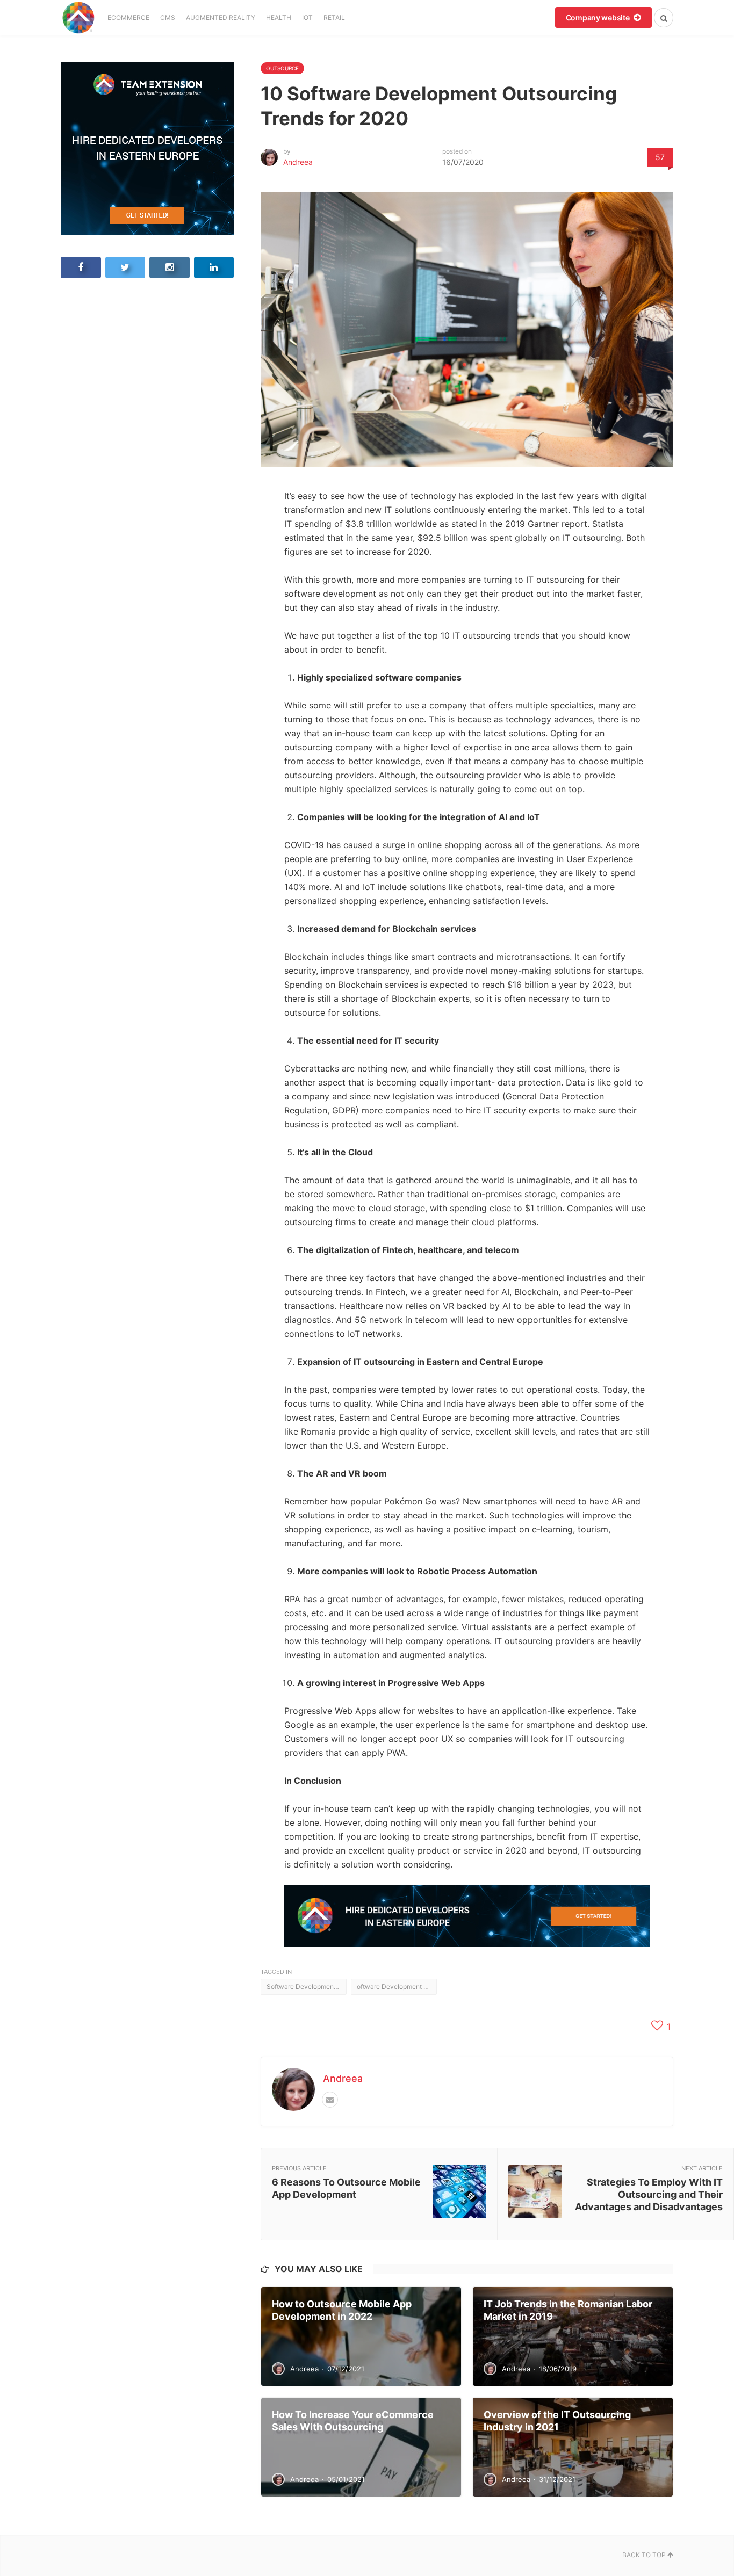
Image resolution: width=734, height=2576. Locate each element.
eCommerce (128, 17)
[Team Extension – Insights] (78, 17)
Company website (599, 17)
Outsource (282, 68)
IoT (307, 17)
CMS (168, 17)
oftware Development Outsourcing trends (397, 1987)
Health (279, 17)
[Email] (330, 2100)
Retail (334, 17)
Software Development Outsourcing (307, 1987)
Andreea (298, 162)
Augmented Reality (221, 17)
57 (660, 157)
